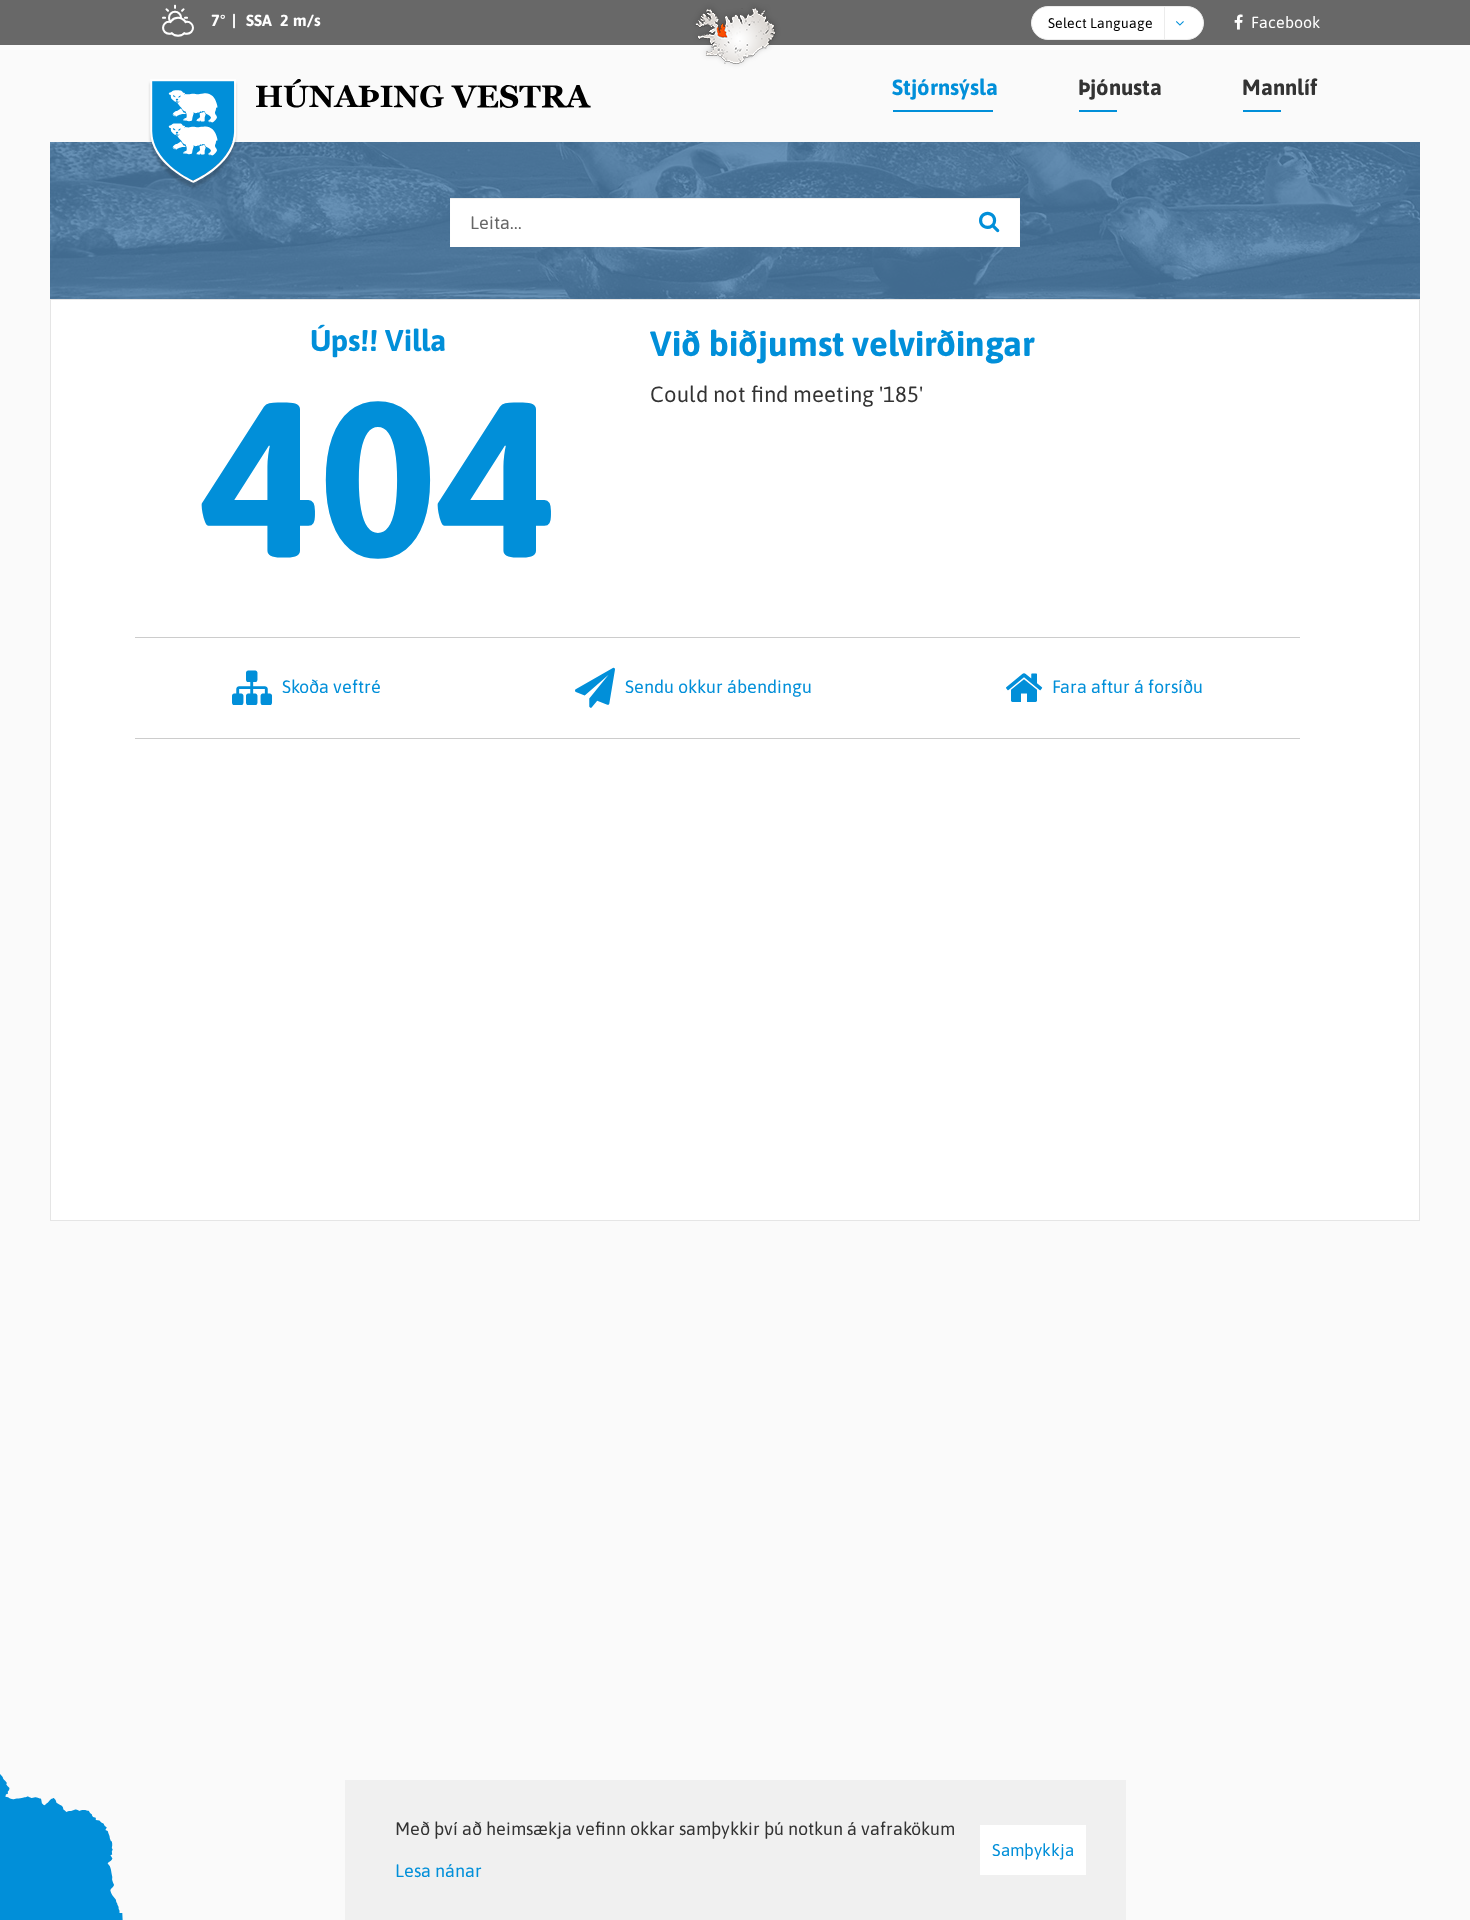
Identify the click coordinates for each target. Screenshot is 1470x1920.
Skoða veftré (331, 686)
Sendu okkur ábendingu (718, 686)
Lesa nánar (438, 1870)
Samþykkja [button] (1033, 1850)
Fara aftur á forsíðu (1127, 686)
